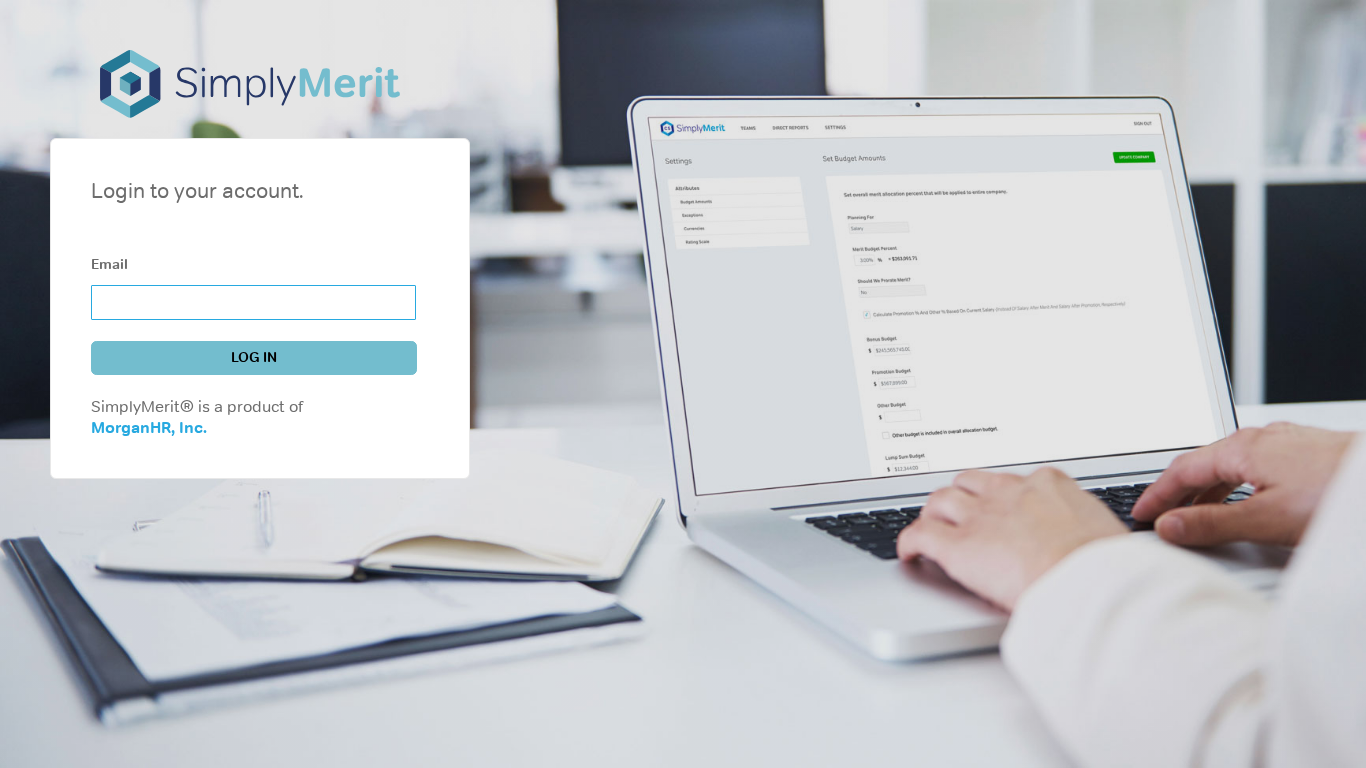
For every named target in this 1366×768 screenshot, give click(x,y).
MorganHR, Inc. (149, 427)
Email (109, 264)
